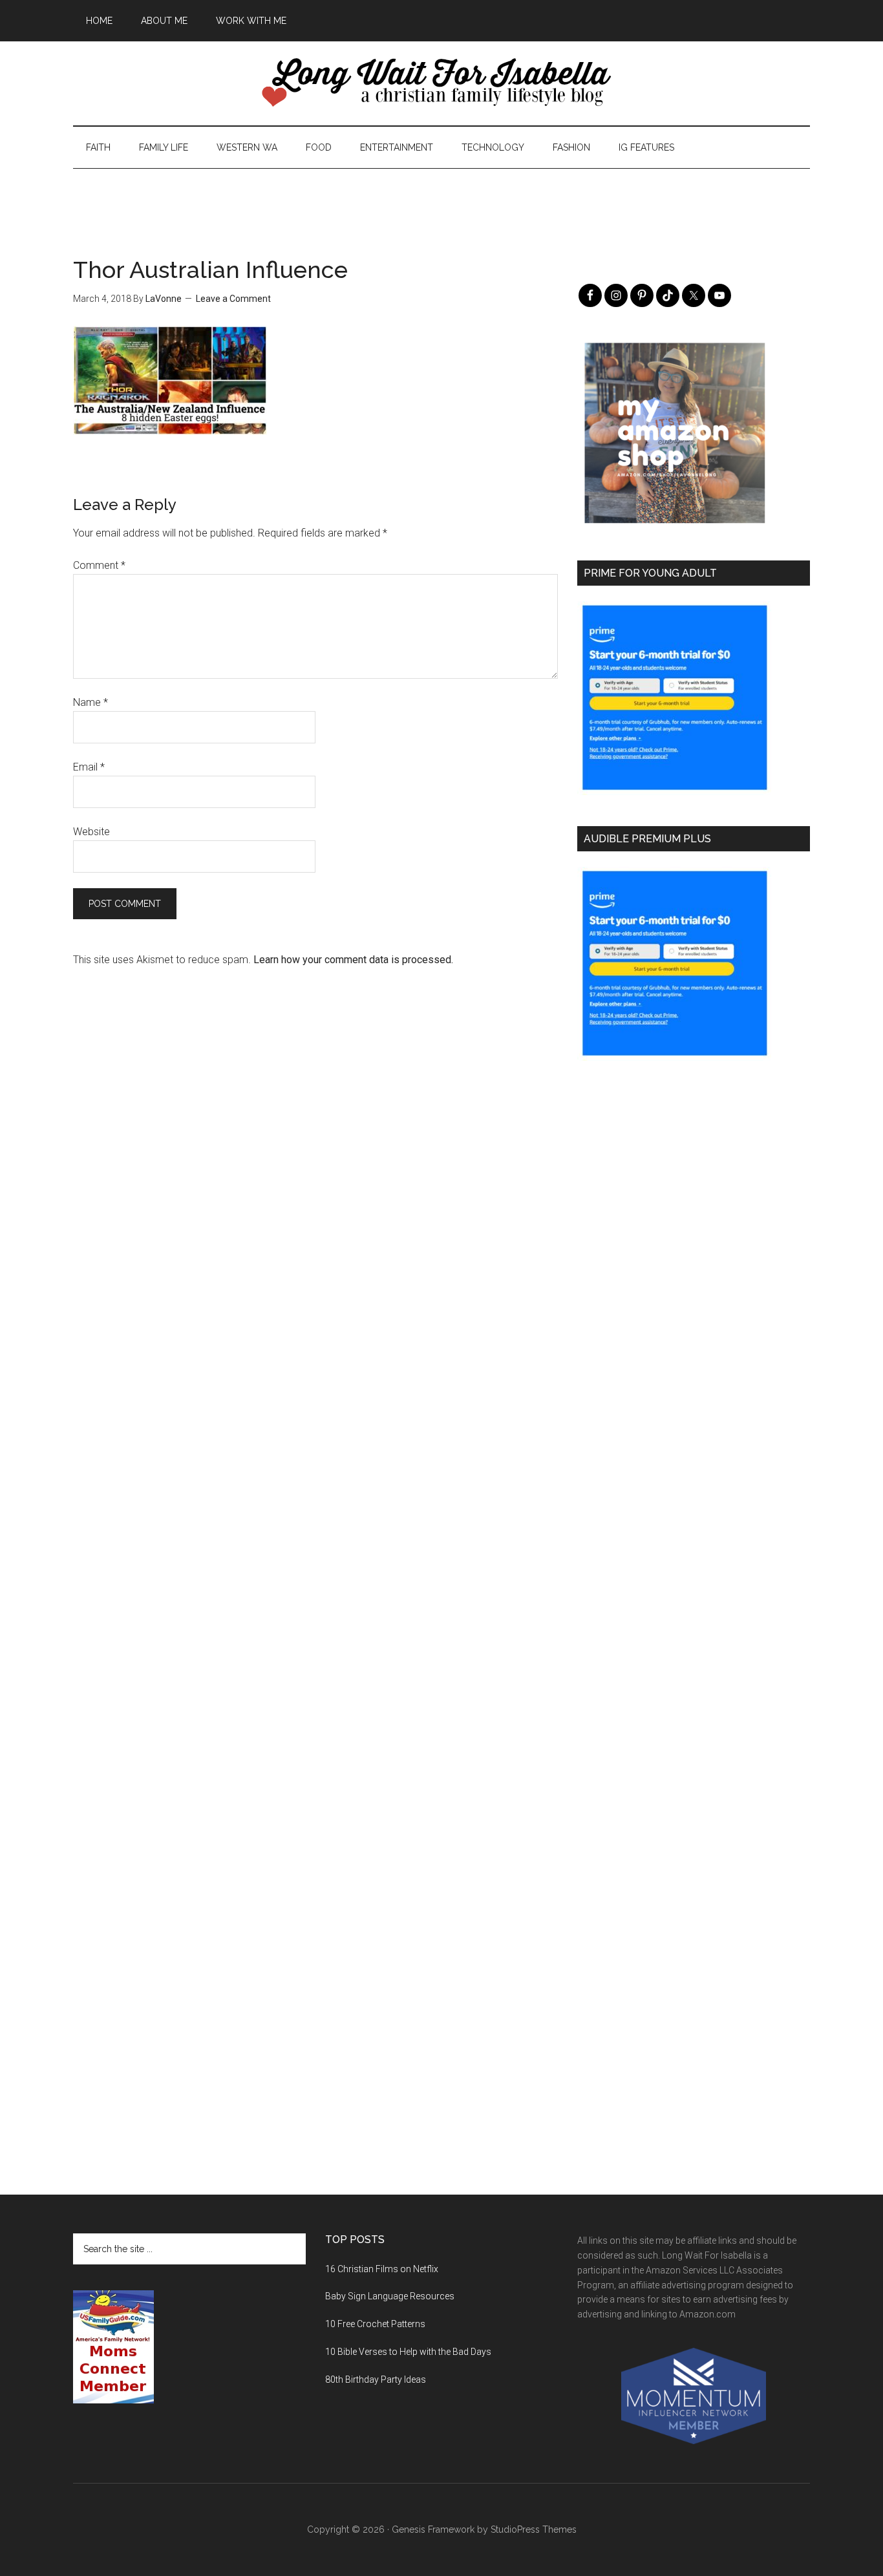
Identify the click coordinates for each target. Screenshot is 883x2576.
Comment (99, 565)
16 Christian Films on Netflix (382, 2269)
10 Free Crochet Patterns (375, 2324)
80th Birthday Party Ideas (376, 2379)
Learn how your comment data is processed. (353, 960)
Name (90, 702)
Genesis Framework (433, 2529)
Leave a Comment (233, 299)
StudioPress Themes (534, 2529)
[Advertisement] (441, 198)
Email (89, 767)
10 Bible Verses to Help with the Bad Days (408, 2352)
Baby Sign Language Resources (390, 2296)
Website (91, 832)
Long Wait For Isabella (441, 83)
